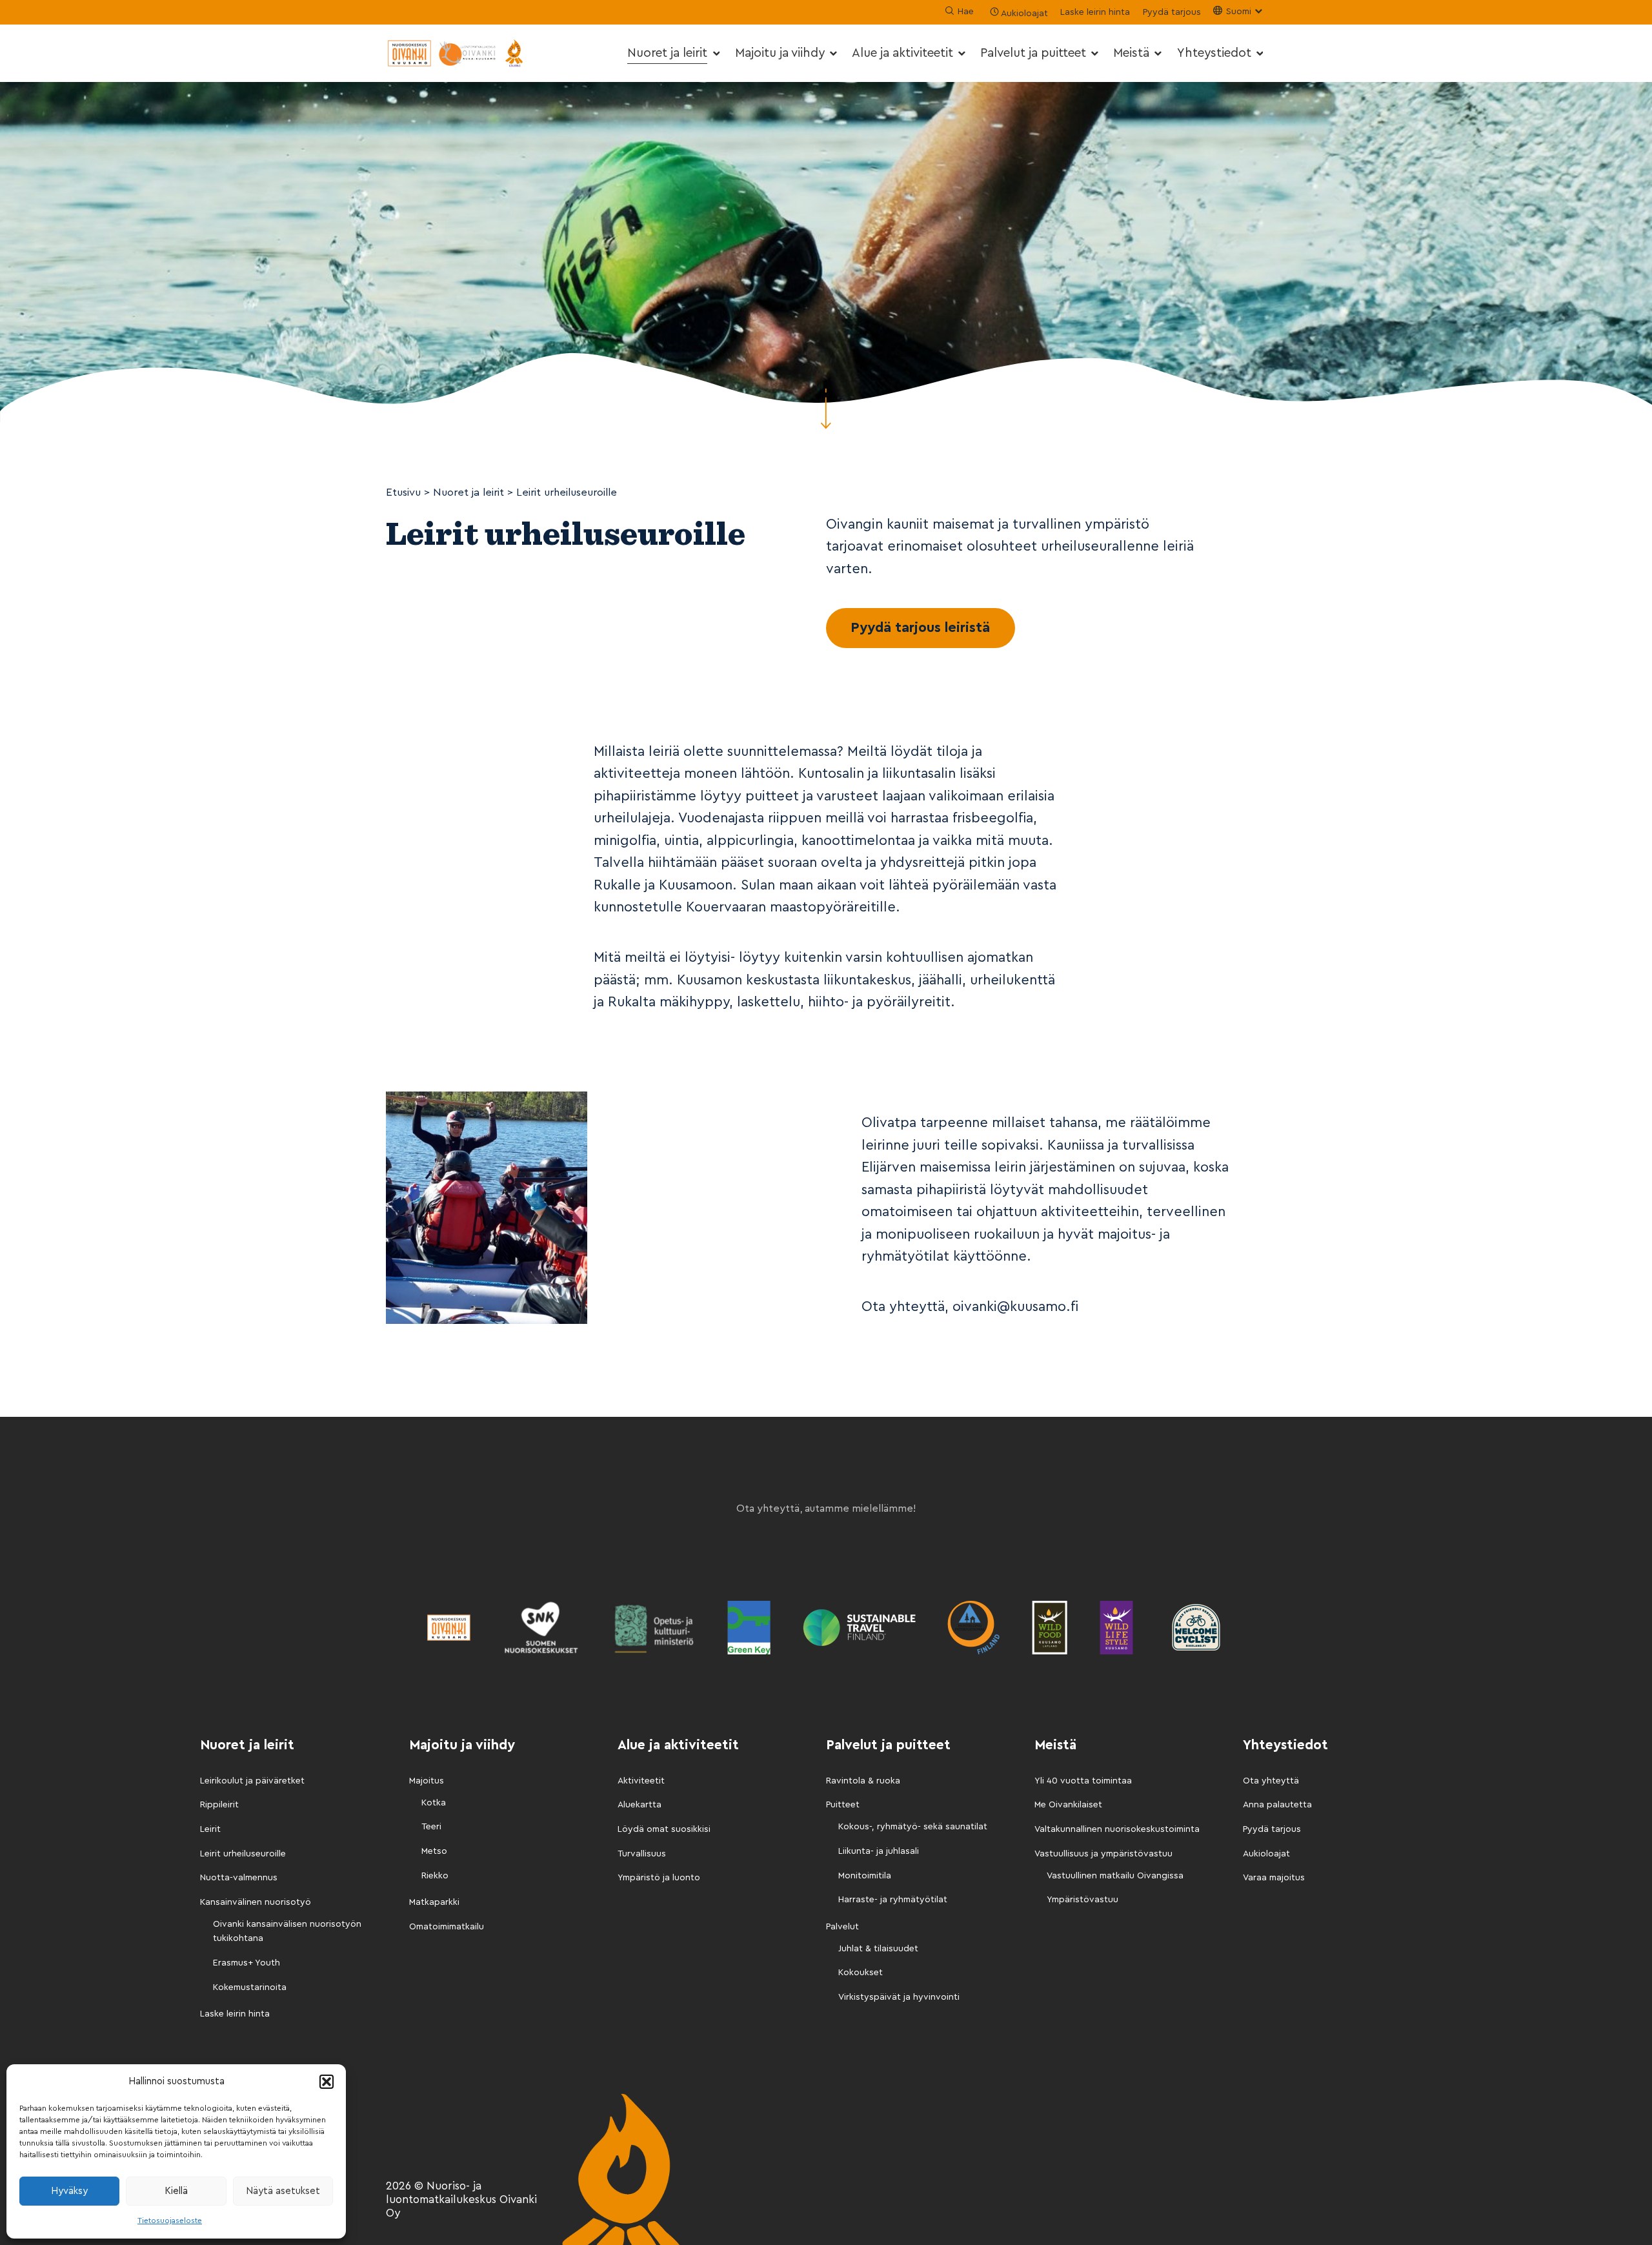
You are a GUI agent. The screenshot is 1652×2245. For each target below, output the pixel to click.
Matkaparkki (434, 1902)
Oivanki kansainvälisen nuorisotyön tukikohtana (287, 1931)
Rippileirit (219, 1805)
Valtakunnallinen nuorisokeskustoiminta (1117, 1829)
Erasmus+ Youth (247, 1963)
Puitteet (843, 1805)
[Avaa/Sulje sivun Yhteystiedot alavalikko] (1259, 53)
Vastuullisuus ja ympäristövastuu (1103, 1854)
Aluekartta (640, 1805)
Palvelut (842, 1927)
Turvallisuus (642, 1854)
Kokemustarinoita (250, 1987)
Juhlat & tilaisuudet (878, 1949)
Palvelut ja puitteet (1033, 53)
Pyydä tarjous (1172, 12)
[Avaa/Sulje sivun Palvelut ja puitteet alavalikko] (1095, 53)
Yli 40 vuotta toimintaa (1083, 1781)
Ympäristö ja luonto (659, 1878)
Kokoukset (861, 1973)
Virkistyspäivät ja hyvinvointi (899, 1997)
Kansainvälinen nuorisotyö (256, 1902)
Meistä (1131, 53)
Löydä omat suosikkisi (664, 1829)
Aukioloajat (1266, 1854)
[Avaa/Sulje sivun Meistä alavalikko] (1158, 53)
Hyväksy (69, 2191)
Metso (434, 1851)
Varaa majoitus (1274, 1878)
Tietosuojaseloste (170, 2220)
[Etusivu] (457, 53)
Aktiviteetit (641, 1781)
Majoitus (427, 1781)
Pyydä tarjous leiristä (920, 628)
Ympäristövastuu (1083, 1900)
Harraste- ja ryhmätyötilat (893, 1900)
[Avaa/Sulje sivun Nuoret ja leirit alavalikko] (716, 53)
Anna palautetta (1277, 1805)
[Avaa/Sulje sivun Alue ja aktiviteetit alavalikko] (962, 53)
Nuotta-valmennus (239, 1878)
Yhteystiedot (1214, 53)
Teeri (431, 1827)
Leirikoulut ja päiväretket (252, 1781)
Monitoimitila (865, 1876)
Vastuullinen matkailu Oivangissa (1115, 1876)
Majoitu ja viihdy (780, 53)
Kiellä (176, 2191)
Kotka (434, 1803)
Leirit (210, 1829)
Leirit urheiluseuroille (243, 1854)
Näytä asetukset (283, 2191)
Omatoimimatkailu (447, 1927)
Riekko (435, 1876)
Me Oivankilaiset (1068, 1805)
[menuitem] (675, 53)
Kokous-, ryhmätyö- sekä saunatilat (913, 1827)
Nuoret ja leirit (667, 53)
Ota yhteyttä (1271, 1781)
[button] (327, 2082)
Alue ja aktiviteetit (902, 53)
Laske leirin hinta (1095, 12)
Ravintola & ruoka (863, 1781)
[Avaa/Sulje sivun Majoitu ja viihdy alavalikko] (833, 53)
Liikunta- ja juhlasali (879, 1851)
